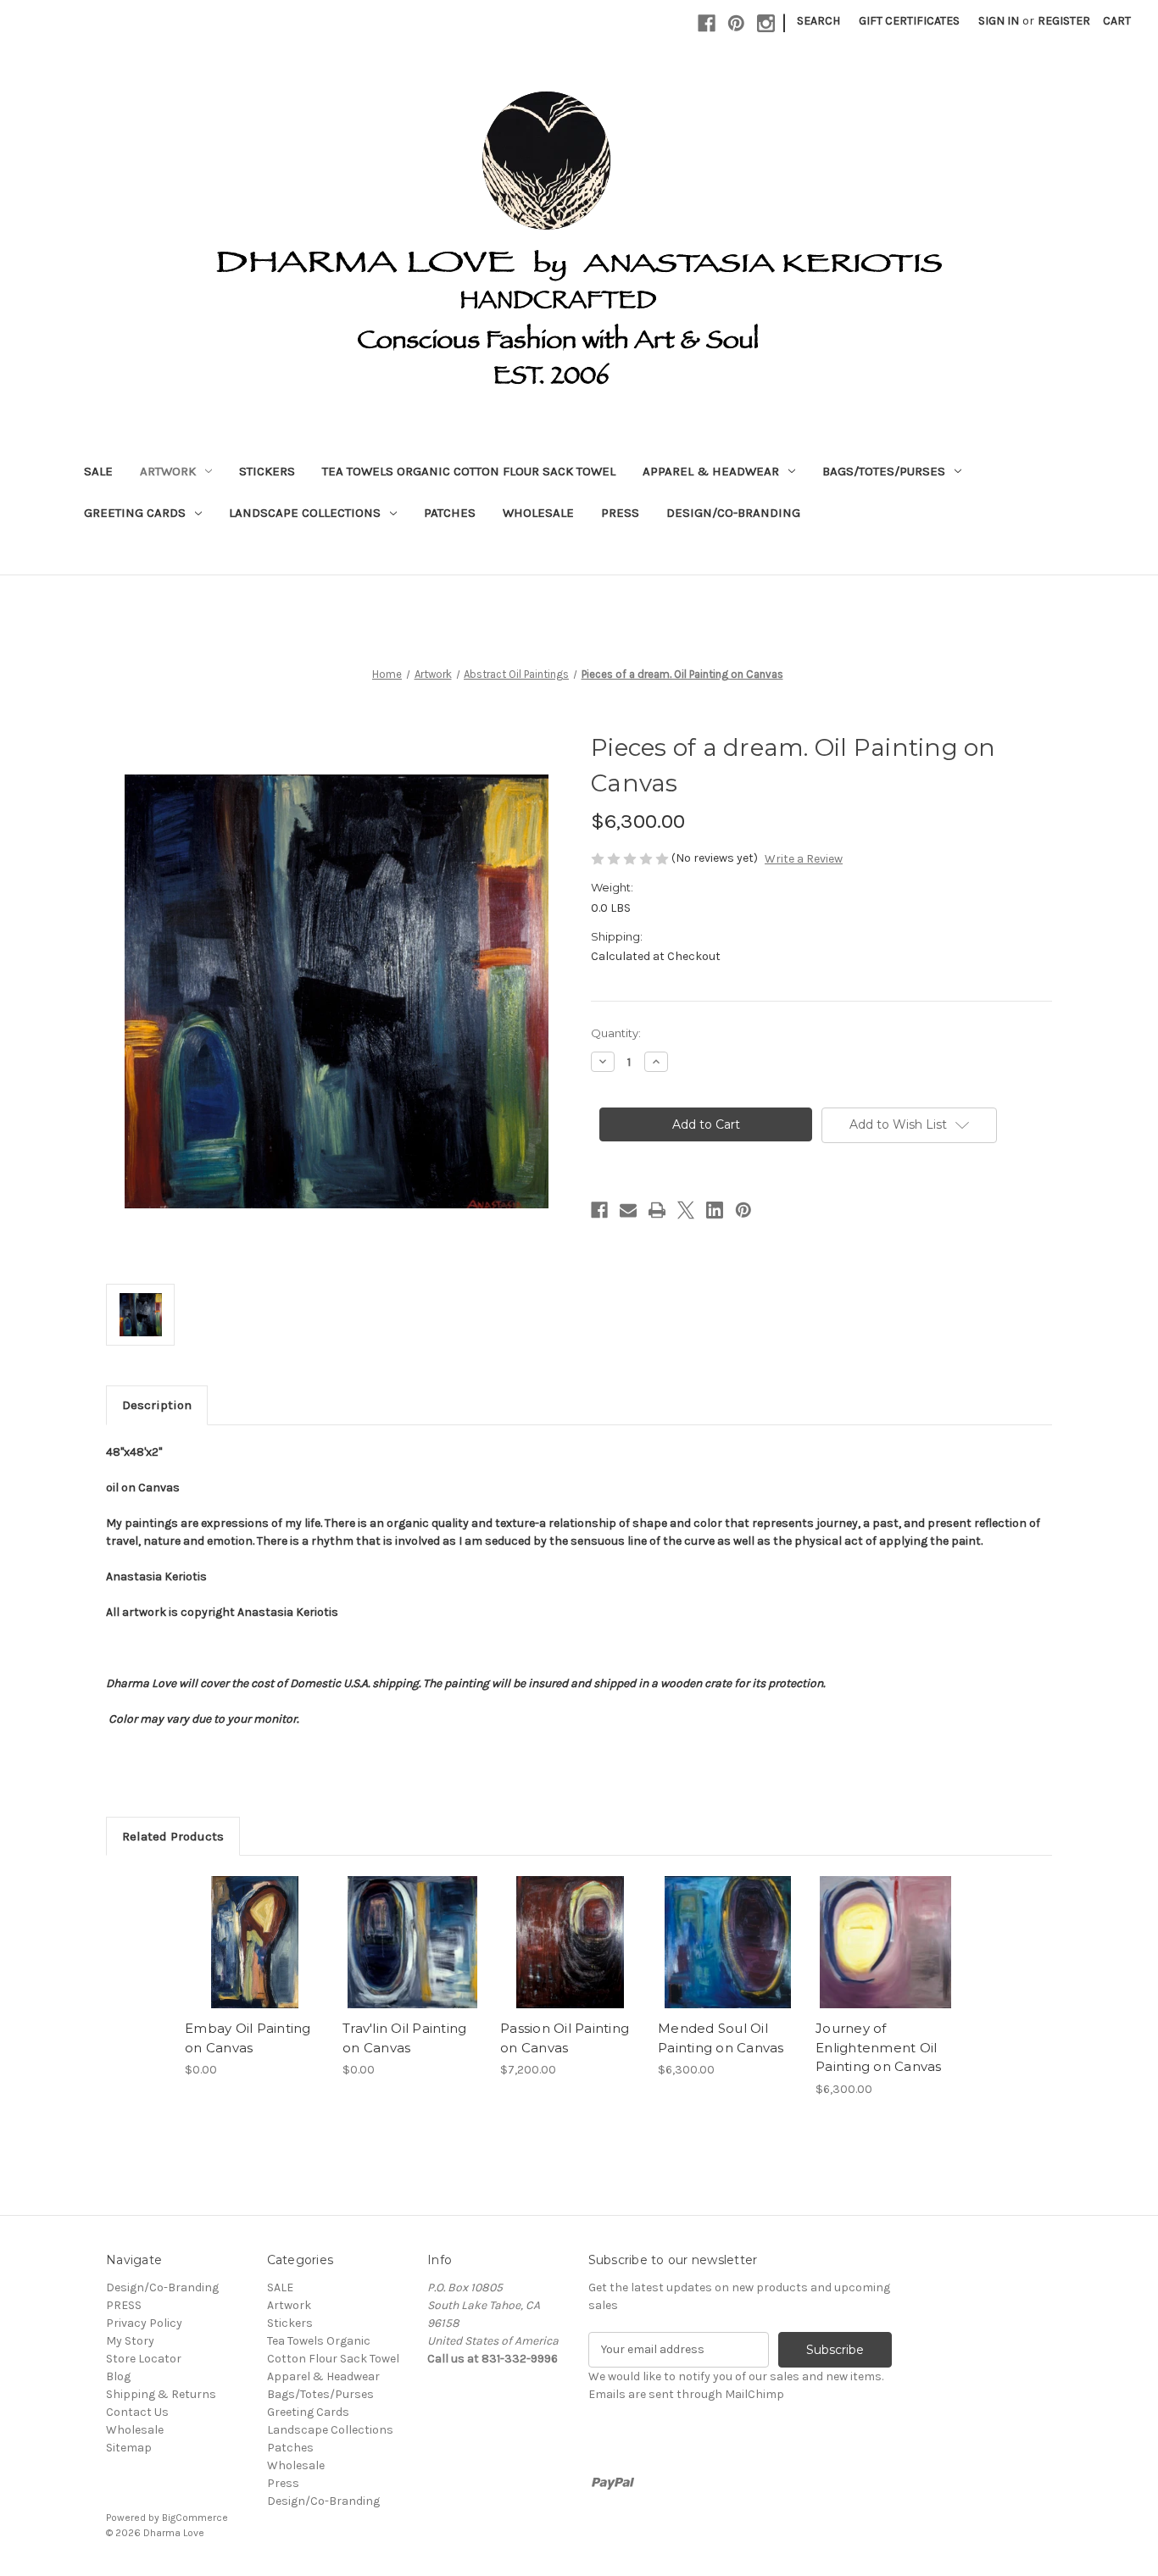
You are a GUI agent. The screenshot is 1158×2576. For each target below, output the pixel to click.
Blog (118, 2376)
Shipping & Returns (161, 2394)
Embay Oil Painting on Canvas (248, 2038)
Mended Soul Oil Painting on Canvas (721, 2038)
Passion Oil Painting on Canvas (565, 2038)
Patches (450, 513)
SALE (98, 471)
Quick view (253, 1927)
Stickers (267, 471)
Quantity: (616, 1033)
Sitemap (129, 2448)
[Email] (628, 1210)
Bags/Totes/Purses (884, 471)
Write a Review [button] (804, 859)
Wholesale (538, 513)
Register (1064, 21)
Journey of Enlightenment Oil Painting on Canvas (879, 2047)
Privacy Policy (144, 2323)
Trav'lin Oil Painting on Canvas (404, 2038)
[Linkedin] (715, 1210)
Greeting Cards (135, 513)
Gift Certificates (909, 21)
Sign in (999, 21)
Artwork (168, 471)
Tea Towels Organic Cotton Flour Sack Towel (469, 471)
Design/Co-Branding (733, 513)
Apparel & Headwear (711, 471)
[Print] (657, 1210)
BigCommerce (195, 2518)
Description (157, 1405)
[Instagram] (766, 23)
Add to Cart (255, 1957)
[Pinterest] (736, 23)
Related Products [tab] (173, 1836)
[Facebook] (707, 23)
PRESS (124, 2305)
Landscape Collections (305, 513)
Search (818, 21)
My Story (130, 2341)
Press (620, 513)
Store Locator (144, 2359)
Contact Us (137, 2412)
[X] (686, 1210)
